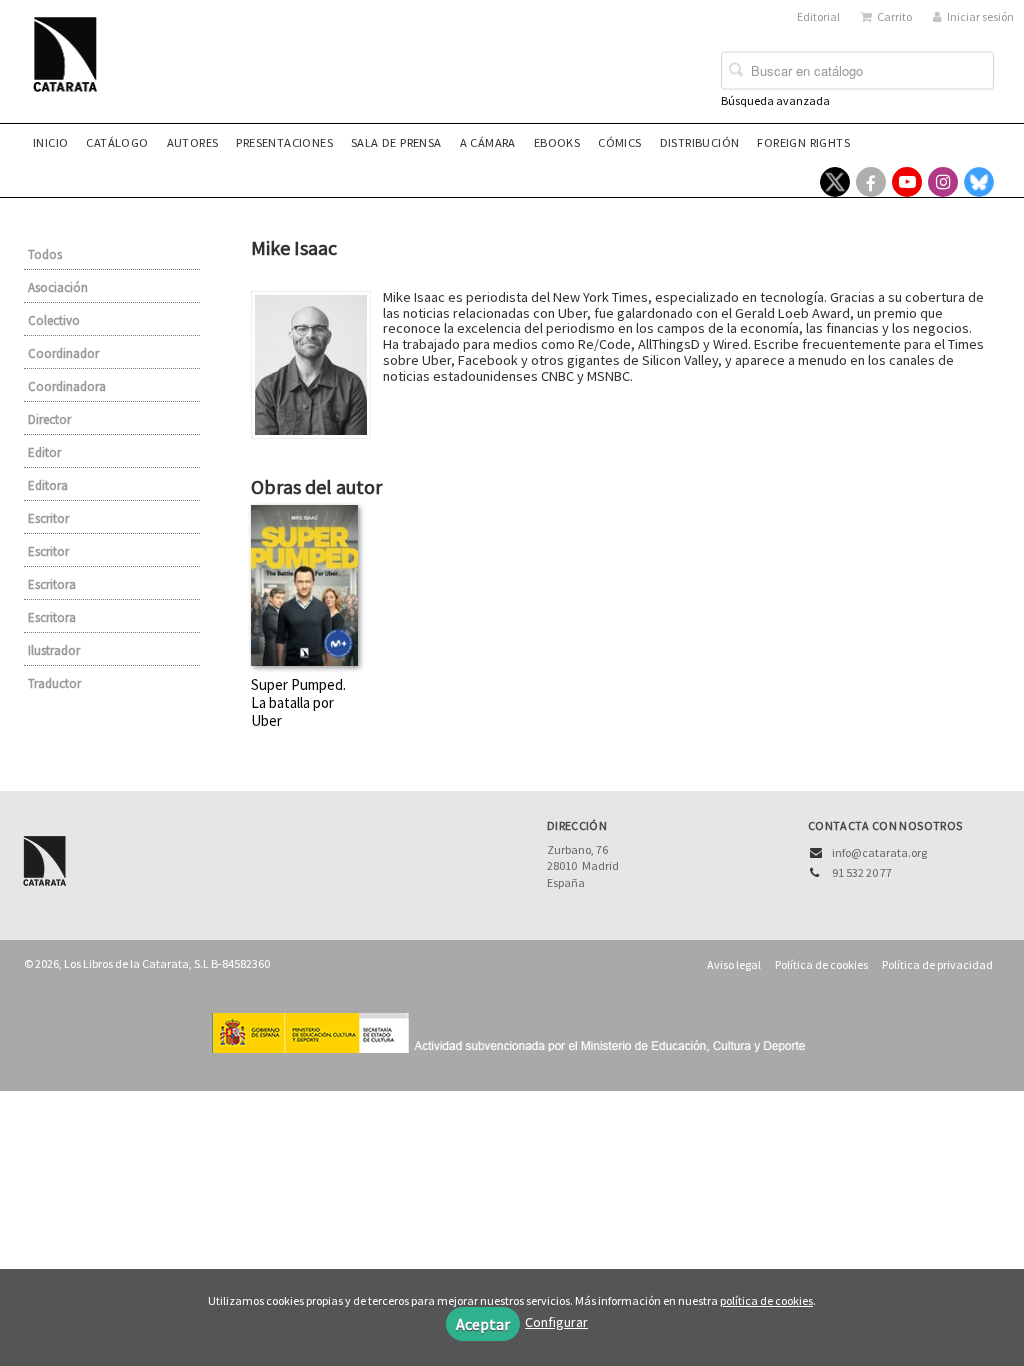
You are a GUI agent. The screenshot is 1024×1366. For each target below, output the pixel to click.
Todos (45, 254)
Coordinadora (67, 386)
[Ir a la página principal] (71, 67)
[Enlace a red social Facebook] (871, 182)
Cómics (619, 142)
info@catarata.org (879, 852)
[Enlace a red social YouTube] (907, 182)
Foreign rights (803, 142)
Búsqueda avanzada (775, 100)
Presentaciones (284, 142)
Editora (48, 485)
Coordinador (63, 353)
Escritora (52, 584)
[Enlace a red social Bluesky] (979, 182)
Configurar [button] (556, 1322)
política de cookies (766, 1300)
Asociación (58, 287)
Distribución (700, 142)
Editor (44, 452)
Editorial (818, 16)
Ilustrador (54, 650)
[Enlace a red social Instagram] (943, 182)
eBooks (557, 142)
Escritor (48, 518)
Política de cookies (821, 964)
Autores (193, 142)
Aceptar (483, 1324)
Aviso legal (734, 964)
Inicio (50, 142)
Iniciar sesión (980, 16)
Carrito (894, 16)
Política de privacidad (937, 964)
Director (49, 419)
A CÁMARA (488, 142)
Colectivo (54, 320)
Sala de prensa (396, 142)
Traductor (54, 683)
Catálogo (117, 142)
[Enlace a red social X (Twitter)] (835, 182)
